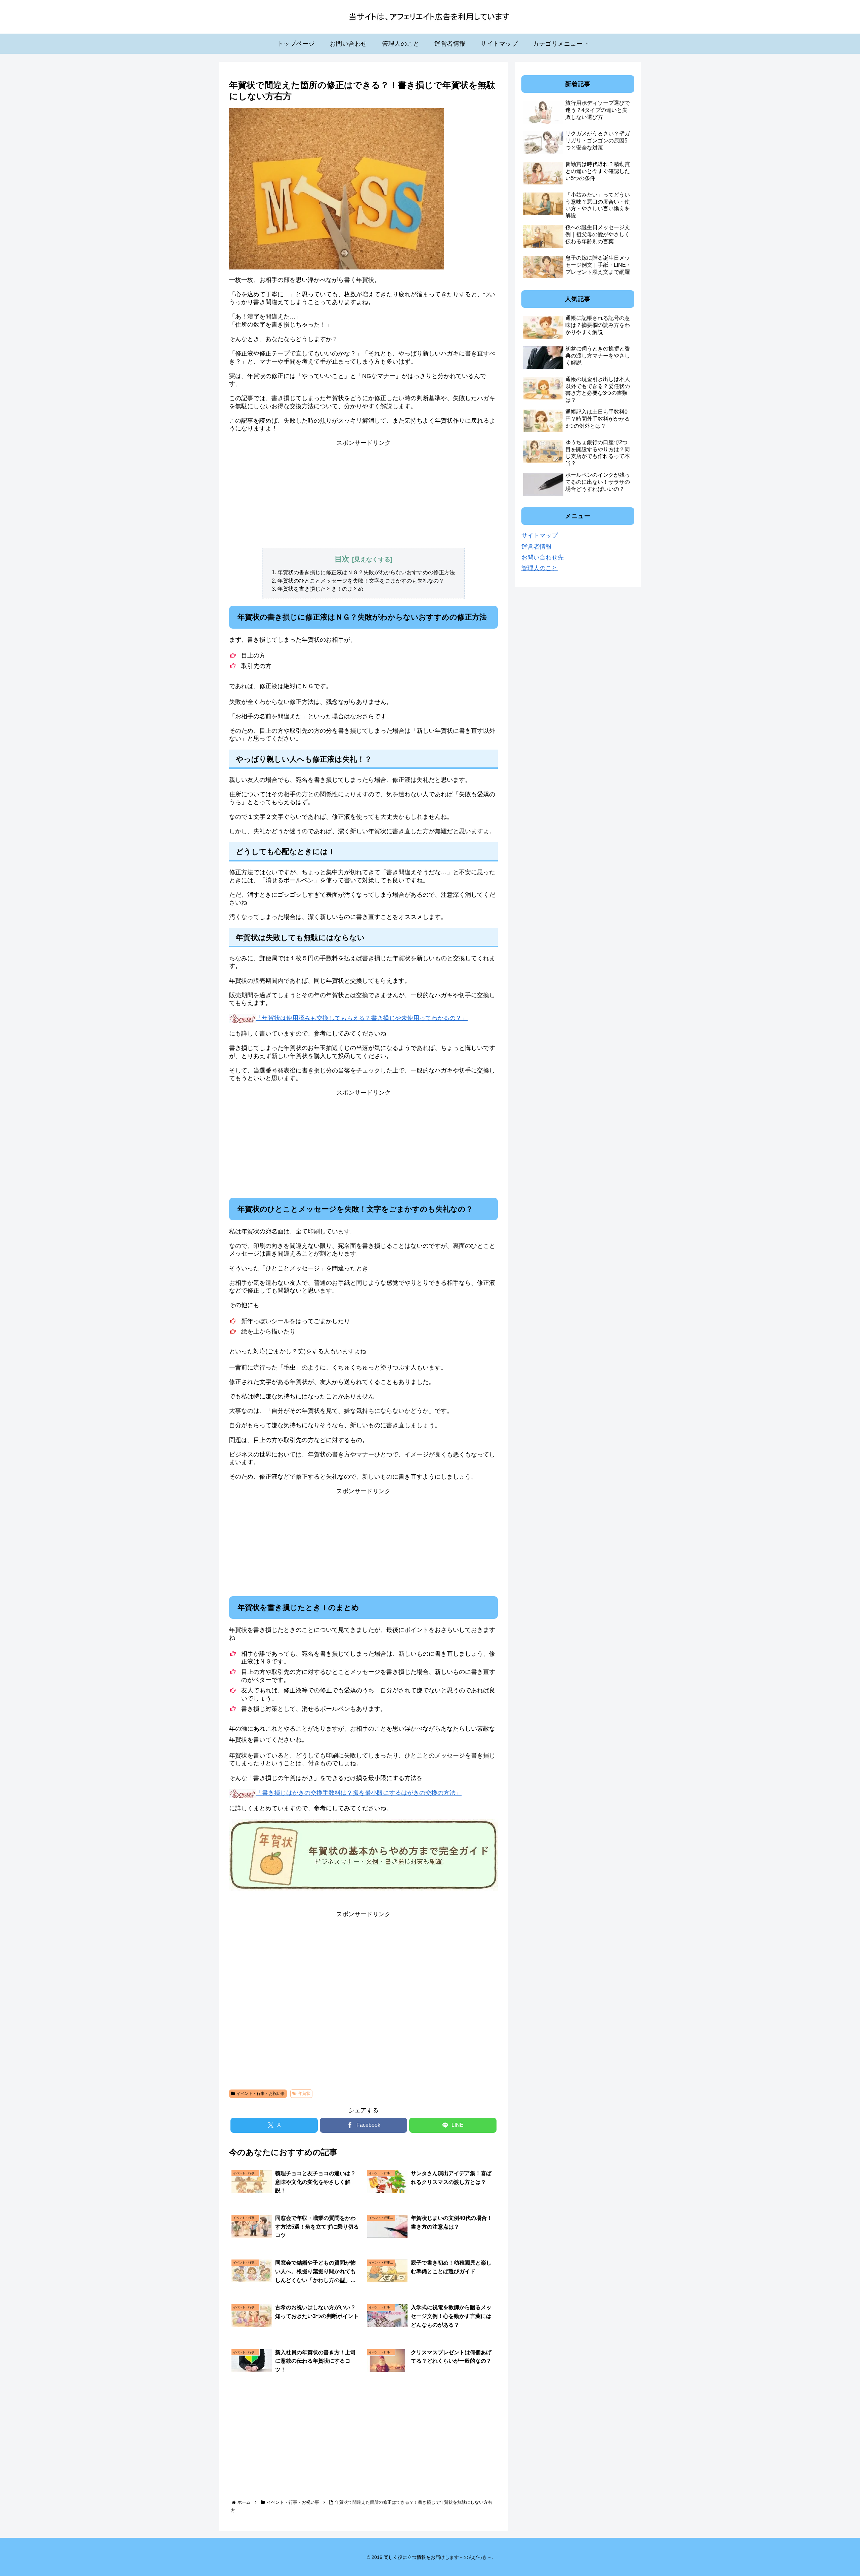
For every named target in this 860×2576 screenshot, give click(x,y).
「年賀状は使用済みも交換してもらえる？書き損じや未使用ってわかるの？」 (362, 1018)
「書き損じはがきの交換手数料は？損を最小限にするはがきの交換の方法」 (359, 1793)
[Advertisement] (363, 494)
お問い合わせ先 (543, 557)
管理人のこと (540, 568)
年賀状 (304, 2094)
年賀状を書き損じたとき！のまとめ (320, 589)
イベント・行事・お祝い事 (261, 2094)
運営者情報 (536, 547)
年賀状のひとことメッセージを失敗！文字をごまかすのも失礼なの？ (361, 581)
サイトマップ (540, 536)
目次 (342, 559)
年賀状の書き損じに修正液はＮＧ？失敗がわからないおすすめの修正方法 (366, 572)
